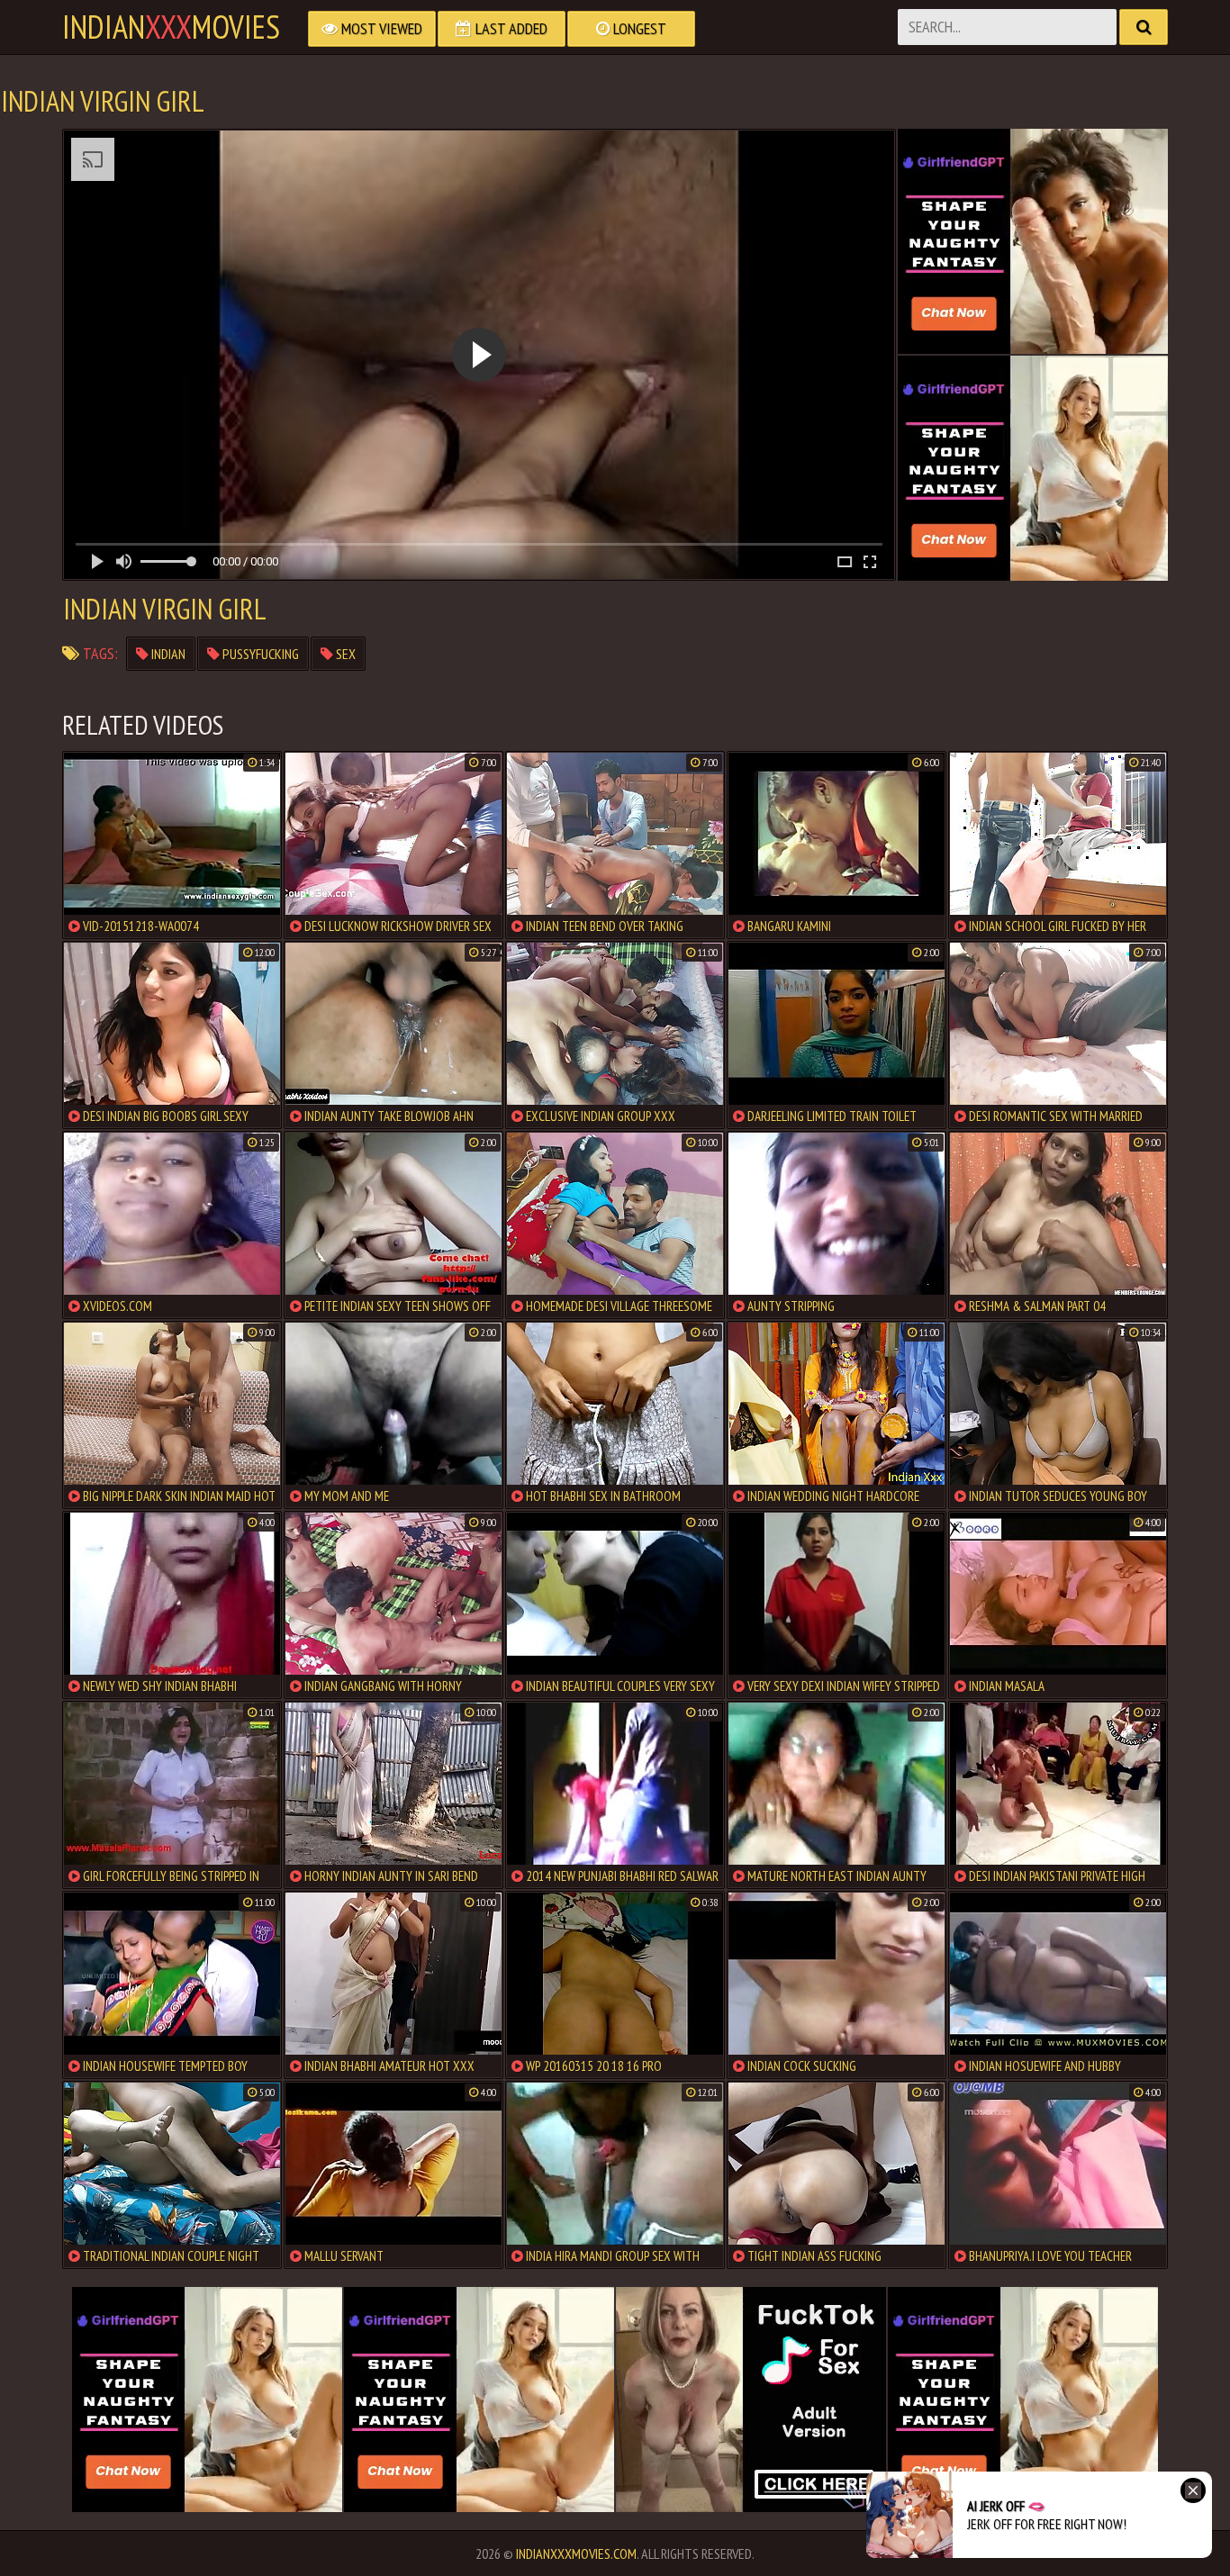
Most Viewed (380, 28)
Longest (638, 28)
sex (344, 654)
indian (167, 654)
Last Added (510, 28)
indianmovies (171, 27)
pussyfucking (259, 654)
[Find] (1144, 27)
